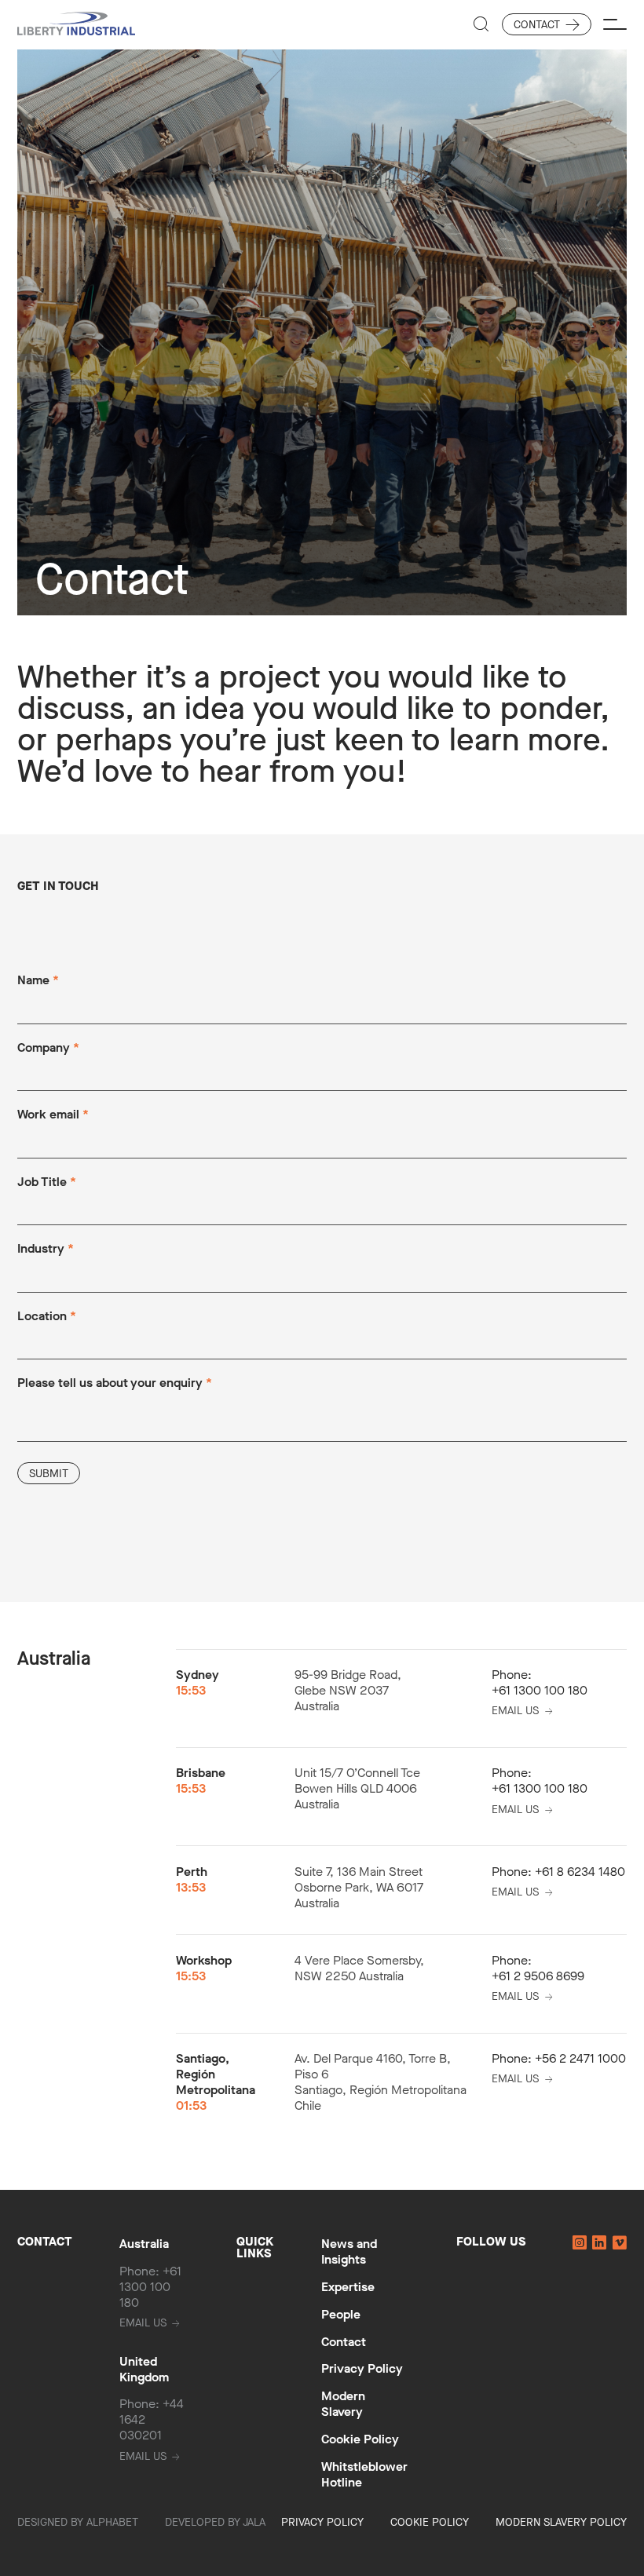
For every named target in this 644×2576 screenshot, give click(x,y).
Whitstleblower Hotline (364, 2474)
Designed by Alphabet (78, 2522)
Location (47, 1317)
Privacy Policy (362, 2368)
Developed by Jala (215, 2522)
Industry (46, 1250)
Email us (515, 1711)
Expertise (348, 2287)
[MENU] (615, 24)
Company (48, 1049)
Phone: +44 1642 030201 (152, 2420)
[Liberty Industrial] (76, 25)
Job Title (47, 1183)
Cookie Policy (360, 2439)
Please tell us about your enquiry (115, 1384)
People (341, 2314)
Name (38, 981)
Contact (537, 25)
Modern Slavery (343, 2404)
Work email (53, 1115)
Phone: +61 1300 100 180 (150, 2287)
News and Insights (349, 2251)
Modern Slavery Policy (561, 2522)
